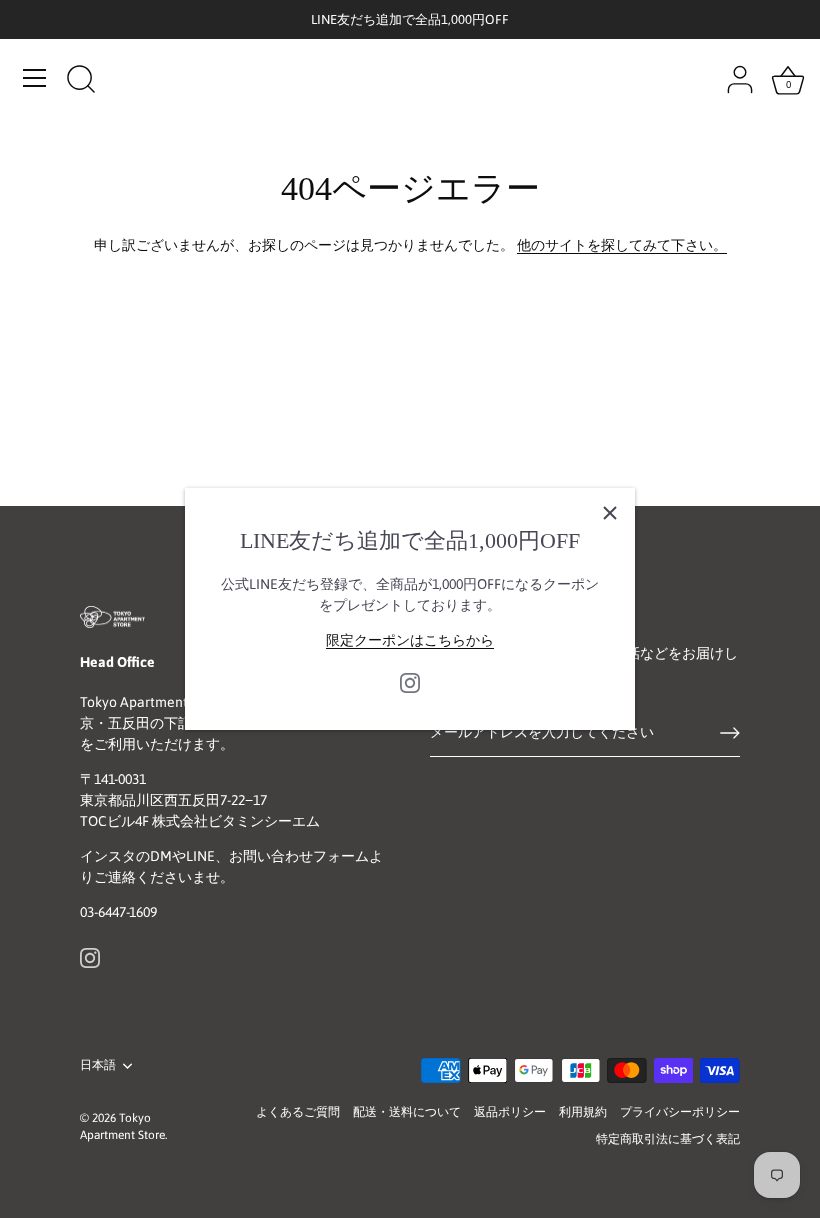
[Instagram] (410, 682)
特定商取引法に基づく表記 (668, 1139)
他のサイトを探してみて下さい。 (622, 245)
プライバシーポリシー (680, 1112)
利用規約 (583, 1112)
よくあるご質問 (298, 1112)
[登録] (730, 733)
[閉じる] (610, 513)
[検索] (81, 81)
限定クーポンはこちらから (410, 640)
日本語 (98, 1065)
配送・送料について (407, 1112)
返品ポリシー (510, 1112)
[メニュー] (35, 78)
